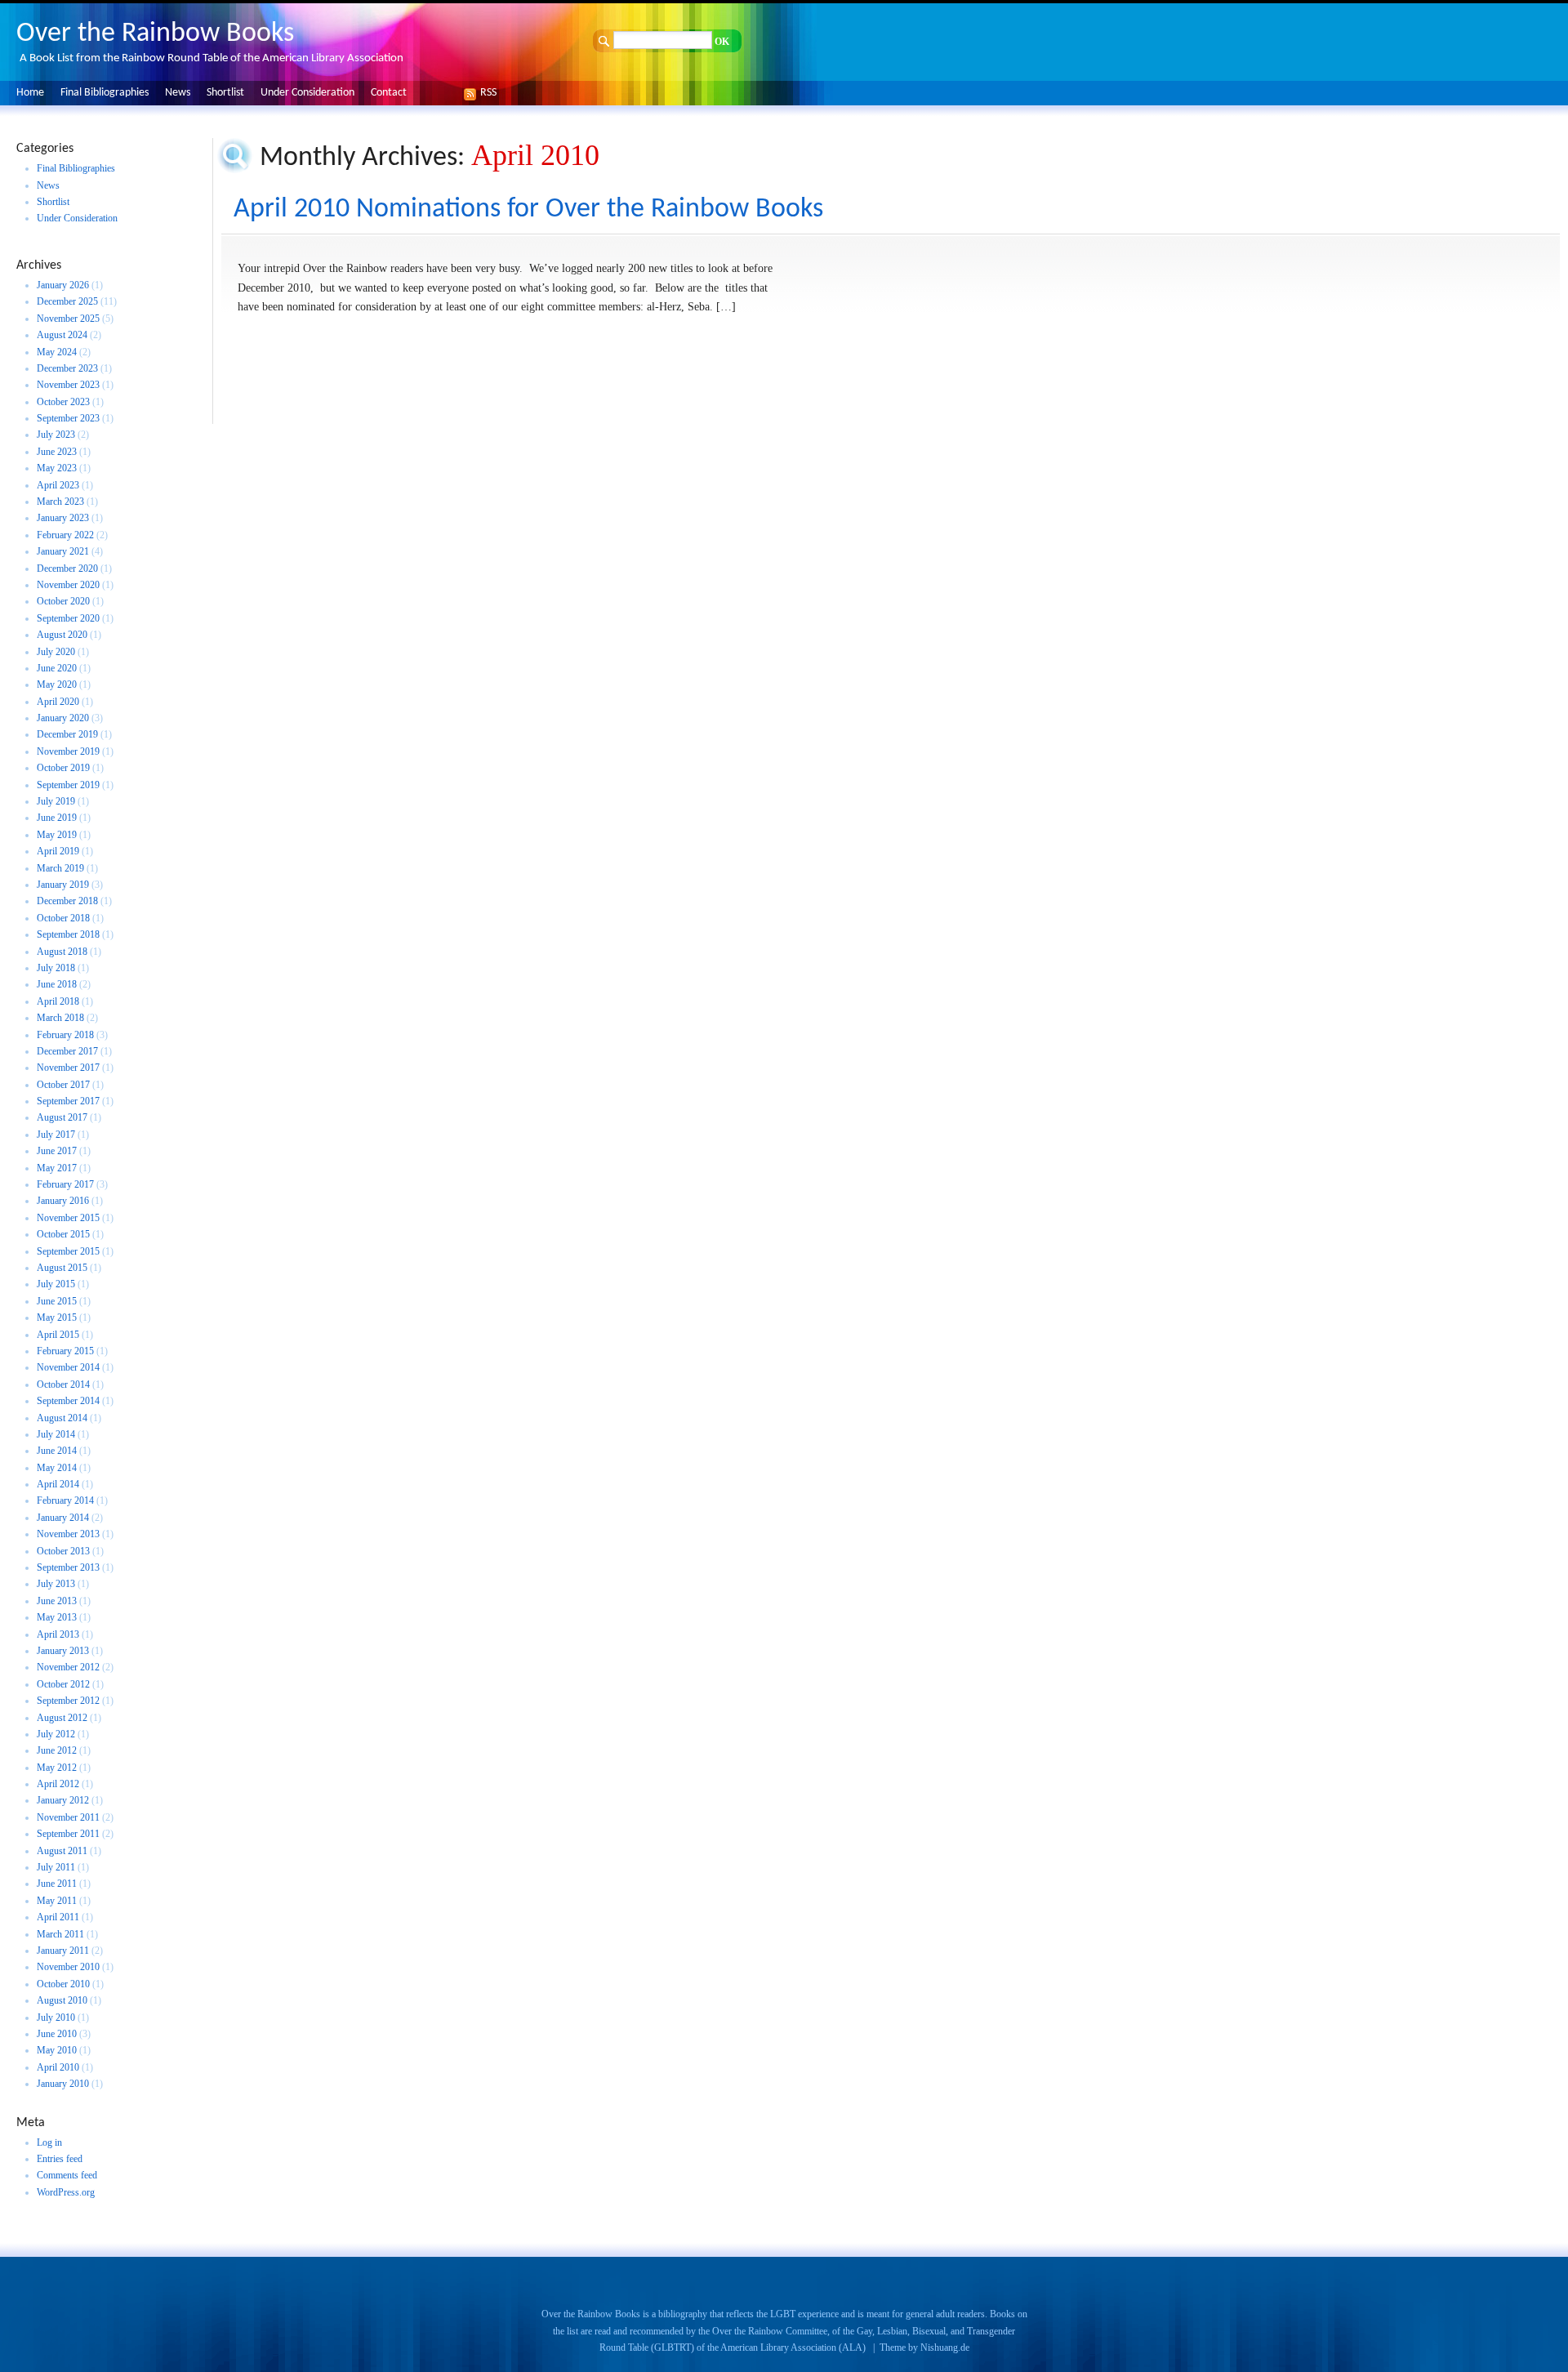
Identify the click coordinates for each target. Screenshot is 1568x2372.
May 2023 (57, 468)
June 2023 (57, 452)
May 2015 (57, 1318)
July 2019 (56, 801)
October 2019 (63, 768)
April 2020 (58, 702)
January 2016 (63, 1201)
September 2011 (68, 1834)
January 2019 (63, 885)
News (178, 93)
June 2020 (57, 668)
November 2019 (68, 751)
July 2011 (56, 1867)
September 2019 (68, 785)
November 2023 (68, 385)
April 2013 (58, 1634)
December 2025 (67, 301)
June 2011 (57, 1884)
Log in (49, 2142)
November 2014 (68, 1367)
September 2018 (68, 934)
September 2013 (68, 1567)
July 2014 (56, 1434)
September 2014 (68, 1401)
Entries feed (60, 2159)
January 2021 (63, 551)
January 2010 (63, 2084)
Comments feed (67, 2175)
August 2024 (62, 335)
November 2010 (68, 1967)
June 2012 (57, 1750)
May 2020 (57, 684)
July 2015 (56, 1284)
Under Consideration (307, 93)
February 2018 (65, 1035)
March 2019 (60, 868)
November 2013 (68, 1534)
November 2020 (68, 585)
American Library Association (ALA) (793, 2347)
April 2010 (58, 2067)
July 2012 (56, 1734)
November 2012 (68, 1667)
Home (30, 93)
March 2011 (60, 1934)
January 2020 (63, 718)
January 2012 (63, 1800)
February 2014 (65, 1500)
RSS (484, 93)
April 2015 (58, 1335)
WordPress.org (66, 2192)
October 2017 (63, 1085)
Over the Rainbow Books (155, 34)
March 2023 (60, 502)
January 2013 (63, 1651)
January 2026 (63, 285)
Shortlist (225, 93)
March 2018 (60, 1018)
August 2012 (62, 1718)
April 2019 (58, 851)
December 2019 (67, 734)
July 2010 (56, 2018)
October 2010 (63, 1984)
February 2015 (65, 1351)
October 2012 (63, 1684)
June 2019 (57, 818)
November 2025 (68, 319)
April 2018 (58, 1001)
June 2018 (57, 984)
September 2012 (68, 1701)
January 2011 (63, 1951)
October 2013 (63, 1551)
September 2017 (68, 1101)
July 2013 (56, 1584)
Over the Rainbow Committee (770, 2331)
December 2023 (67, 368)
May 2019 (57, 835)
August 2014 (62, 1418)
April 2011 (58, 1917)
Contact (389, 93)
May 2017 (57, 1168)
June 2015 (57, 1301)
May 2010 (57, 2050)
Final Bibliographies (105, 93)
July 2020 (56, 652)
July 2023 (56, 435)
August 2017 (62, 1117)
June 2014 (57, 1451)
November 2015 (68, 1218)
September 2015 (68, 1251)
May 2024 (57, 352)
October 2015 (63, 1234)
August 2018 (62, 952)
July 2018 (56, 968)
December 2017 (67, 1051)
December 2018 (67, 901)
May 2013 (57, 1617)
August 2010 (62, 2000)
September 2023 (68, 418)
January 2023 (63, 518)
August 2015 (62, 1268)
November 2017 (68, 1068)
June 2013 (57, 1601)
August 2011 (62, 1851)
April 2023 (58, 485)
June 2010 (57, 2034)
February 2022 (65, 535)
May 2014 (57, 1468)
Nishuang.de (945, 2347)
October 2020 (63, 601)
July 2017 (56, 1135)
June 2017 (57, 1151)
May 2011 (57, 1901)
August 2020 (62, 635)
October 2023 (63, 402)
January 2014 (63, 1518)
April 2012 (58, 1784)
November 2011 (68, 1817)
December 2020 (67, 568)
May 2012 (57, 1768)
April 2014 (58, 1484)
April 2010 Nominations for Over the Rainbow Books (528, 210)
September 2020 (68, 618)
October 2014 (63, 1384)
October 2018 (63, 918)
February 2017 (65, 1184)
